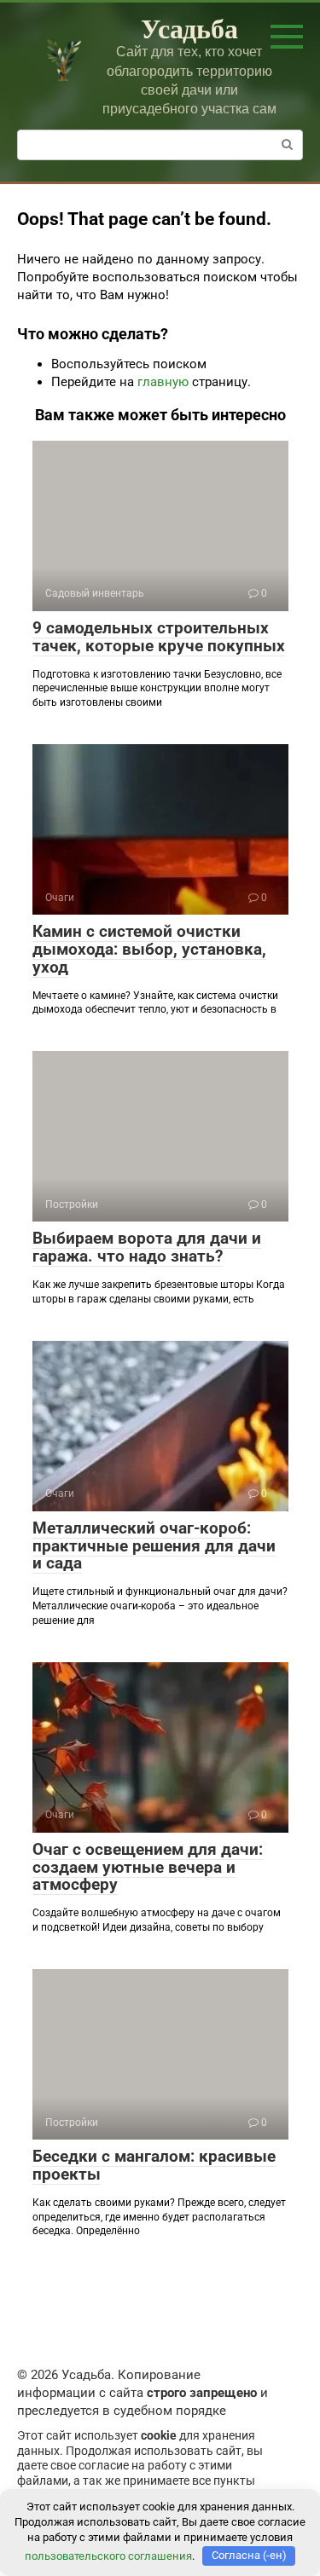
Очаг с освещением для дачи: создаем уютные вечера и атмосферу (148, 1867)
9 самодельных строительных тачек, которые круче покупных (159, 637)
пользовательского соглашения (108, 2555)
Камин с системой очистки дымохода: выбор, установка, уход (149, 949)
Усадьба (189, 28)
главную (163, 382)
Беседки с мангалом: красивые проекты (154, 2165)
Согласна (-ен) (249, 2555)
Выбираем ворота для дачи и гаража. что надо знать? (147, 1247)
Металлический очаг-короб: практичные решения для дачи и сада (154, 1546)
